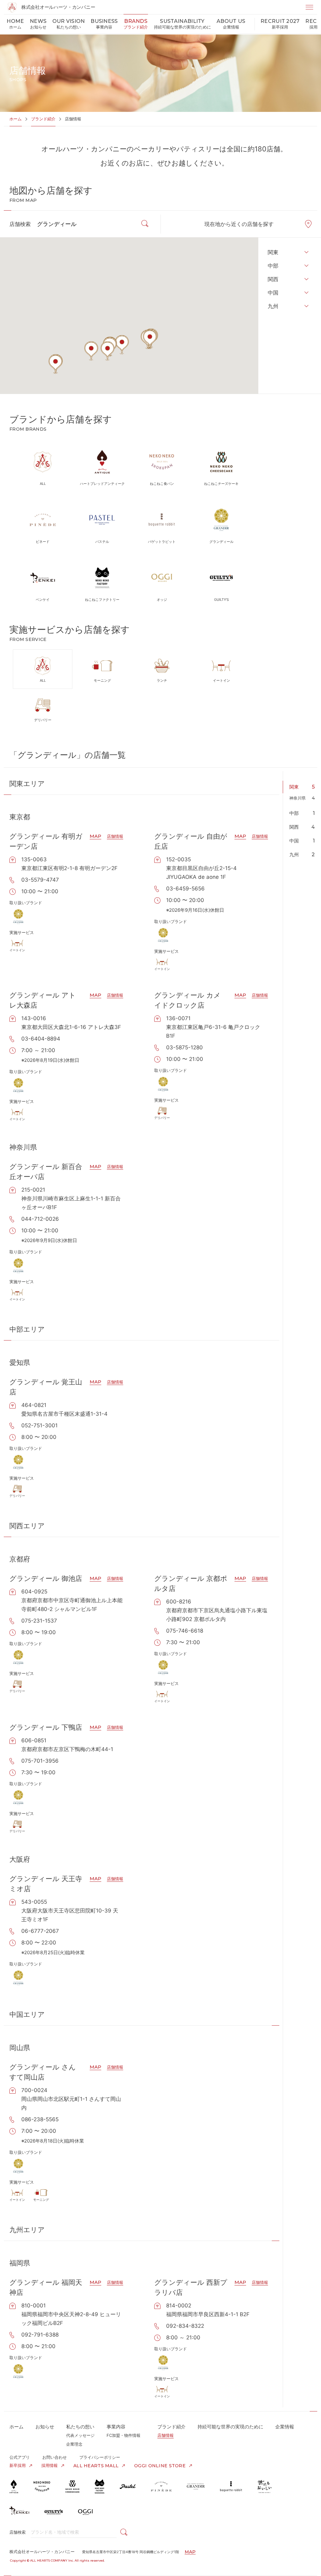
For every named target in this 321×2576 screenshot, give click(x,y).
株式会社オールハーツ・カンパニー (58, 7)
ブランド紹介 (43, 119)
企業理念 (74, 2444)
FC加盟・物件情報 (124, 2435)
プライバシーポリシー (100, 2457)
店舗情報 (115, 836)
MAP (95, 836)
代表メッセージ (80, 2435)
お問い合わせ (55, 2457)
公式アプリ (20, 2457)
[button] (150, 339)
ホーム (16, 119)
